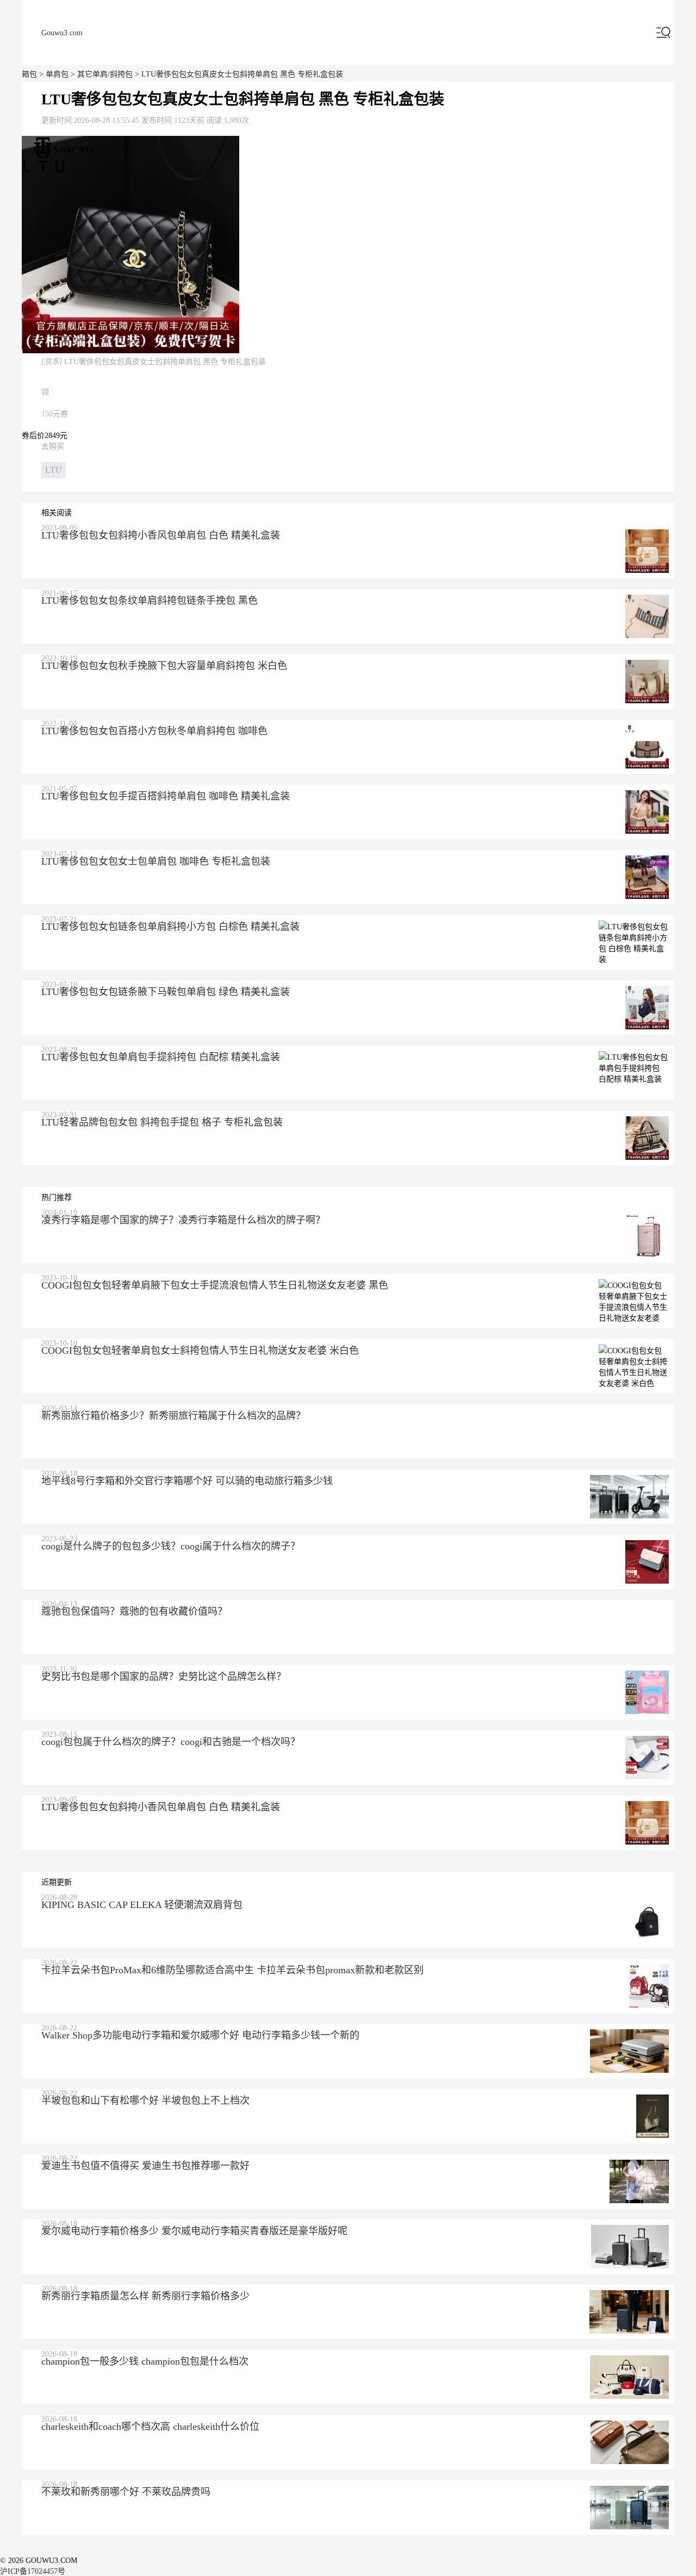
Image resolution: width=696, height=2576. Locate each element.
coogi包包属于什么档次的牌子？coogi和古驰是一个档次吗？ (171, 1742)
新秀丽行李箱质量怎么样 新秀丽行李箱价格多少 (145, 2296)
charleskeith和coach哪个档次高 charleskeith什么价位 (150, 2427)
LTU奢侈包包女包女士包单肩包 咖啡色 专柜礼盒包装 (156, 861)
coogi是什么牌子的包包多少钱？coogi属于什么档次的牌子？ (171, 1546)
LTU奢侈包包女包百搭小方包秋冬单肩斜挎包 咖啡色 (154, 731)
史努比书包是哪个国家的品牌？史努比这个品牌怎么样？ (164, 1677)
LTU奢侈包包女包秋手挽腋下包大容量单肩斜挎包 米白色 (164, 666)
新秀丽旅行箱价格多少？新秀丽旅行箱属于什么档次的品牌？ (173, 1416)
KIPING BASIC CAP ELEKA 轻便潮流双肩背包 (142, 1905)
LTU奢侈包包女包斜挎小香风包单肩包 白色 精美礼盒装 (161, 535)
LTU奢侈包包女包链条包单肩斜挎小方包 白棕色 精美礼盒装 (170, 927)
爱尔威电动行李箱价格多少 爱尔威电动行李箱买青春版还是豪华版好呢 (194, 2231)
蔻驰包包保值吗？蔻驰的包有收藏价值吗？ (134, 1611)
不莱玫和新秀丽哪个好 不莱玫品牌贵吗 (126, 2492)
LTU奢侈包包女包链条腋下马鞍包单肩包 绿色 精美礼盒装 (166, 992)
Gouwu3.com (62, 33)
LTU (54, 470)
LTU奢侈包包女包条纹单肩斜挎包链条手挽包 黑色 (150, 601)
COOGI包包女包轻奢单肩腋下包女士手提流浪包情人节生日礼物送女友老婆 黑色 (215, 1285)
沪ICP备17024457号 (33, 2571)
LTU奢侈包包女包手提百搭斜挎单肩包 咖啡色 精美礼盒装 (166, 796)
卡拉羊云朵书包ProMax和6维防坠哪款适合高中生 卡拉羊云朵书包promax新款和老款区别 (232, 1970)
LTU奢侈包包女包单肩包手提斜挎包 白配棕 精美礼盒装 (161, 1057)
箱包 (29, 74)
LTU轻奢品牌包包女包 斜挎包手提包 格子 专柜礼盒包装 (162, 1122)
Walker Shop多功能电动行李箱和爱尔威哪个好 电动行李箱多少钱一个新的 (200, 2035)
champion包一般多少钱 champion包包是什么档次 (145, 2361)
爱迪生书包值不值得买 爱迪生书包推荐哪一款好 (145, 2166)
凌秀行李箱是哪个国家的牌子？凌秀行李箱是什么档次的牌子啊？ (183, 1220)
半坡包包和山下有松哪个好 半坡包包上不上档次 (145, 2100)
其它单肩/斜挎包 (105, 74)
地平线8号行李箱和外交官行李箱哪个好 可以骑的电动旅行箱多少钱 (187, 1481)
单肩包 (57, 74)
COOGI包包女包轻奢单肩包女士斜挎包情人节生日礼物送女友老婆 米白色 (200, 1350)
